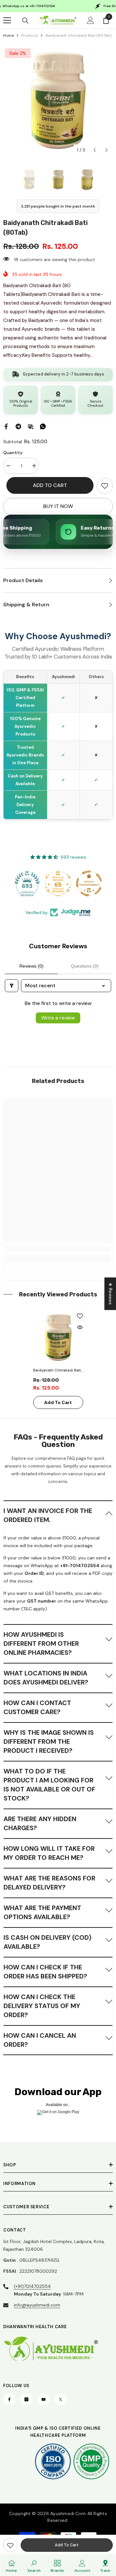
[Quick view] (80, 1327)
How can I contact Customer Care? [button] (37, 1707)
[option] (58, 102)
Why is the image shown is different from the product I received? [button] (49, 1742)
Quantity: (13, 453)
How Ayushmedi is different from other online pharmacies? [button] (41, 1644)
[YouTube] (43, 2399)
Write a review (58, 1018)
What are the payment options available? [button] (42, 1912)
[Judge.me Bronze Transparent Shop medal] (89, 883)
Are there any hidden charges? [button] (40, 1823)
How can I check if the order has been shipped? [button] (45, 1972)
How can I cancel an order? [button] (40, 2040)
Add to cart (50, 485)
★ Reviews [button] (111, 1294)
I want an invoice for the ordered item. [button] (48, 1515)
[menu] (7, 20)
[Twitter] (61, 2399)
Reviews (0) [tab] (31, 966)
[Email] (31, 426)
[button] (95, 150)
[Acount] (91, 20)
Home (9, 35)
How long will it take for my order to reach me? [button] (49, 1853)
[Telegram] (18, 426)
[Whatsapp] (43, 426)
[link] (105, 486)
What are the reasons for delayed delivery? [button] (49, 1883)
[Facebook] (6, 426)
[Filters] (12, 986)
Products (30, 35)
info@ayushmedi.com (37, 2305)
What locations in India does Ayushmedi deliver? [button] (46, 1678)
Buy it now (58, 506)
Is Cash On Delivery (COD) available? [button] (48, 1942)
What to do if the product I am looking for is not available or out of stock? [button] (49, 1785)
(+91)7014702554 (32, 2286)
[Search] (25, 21)
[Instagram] (26, 2399)
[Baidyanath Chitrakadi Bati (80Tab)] (58, 1338)
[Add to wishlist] (80, 1316)
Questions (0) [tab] (85, 966)
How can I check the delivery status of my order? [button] (42, 2006)
